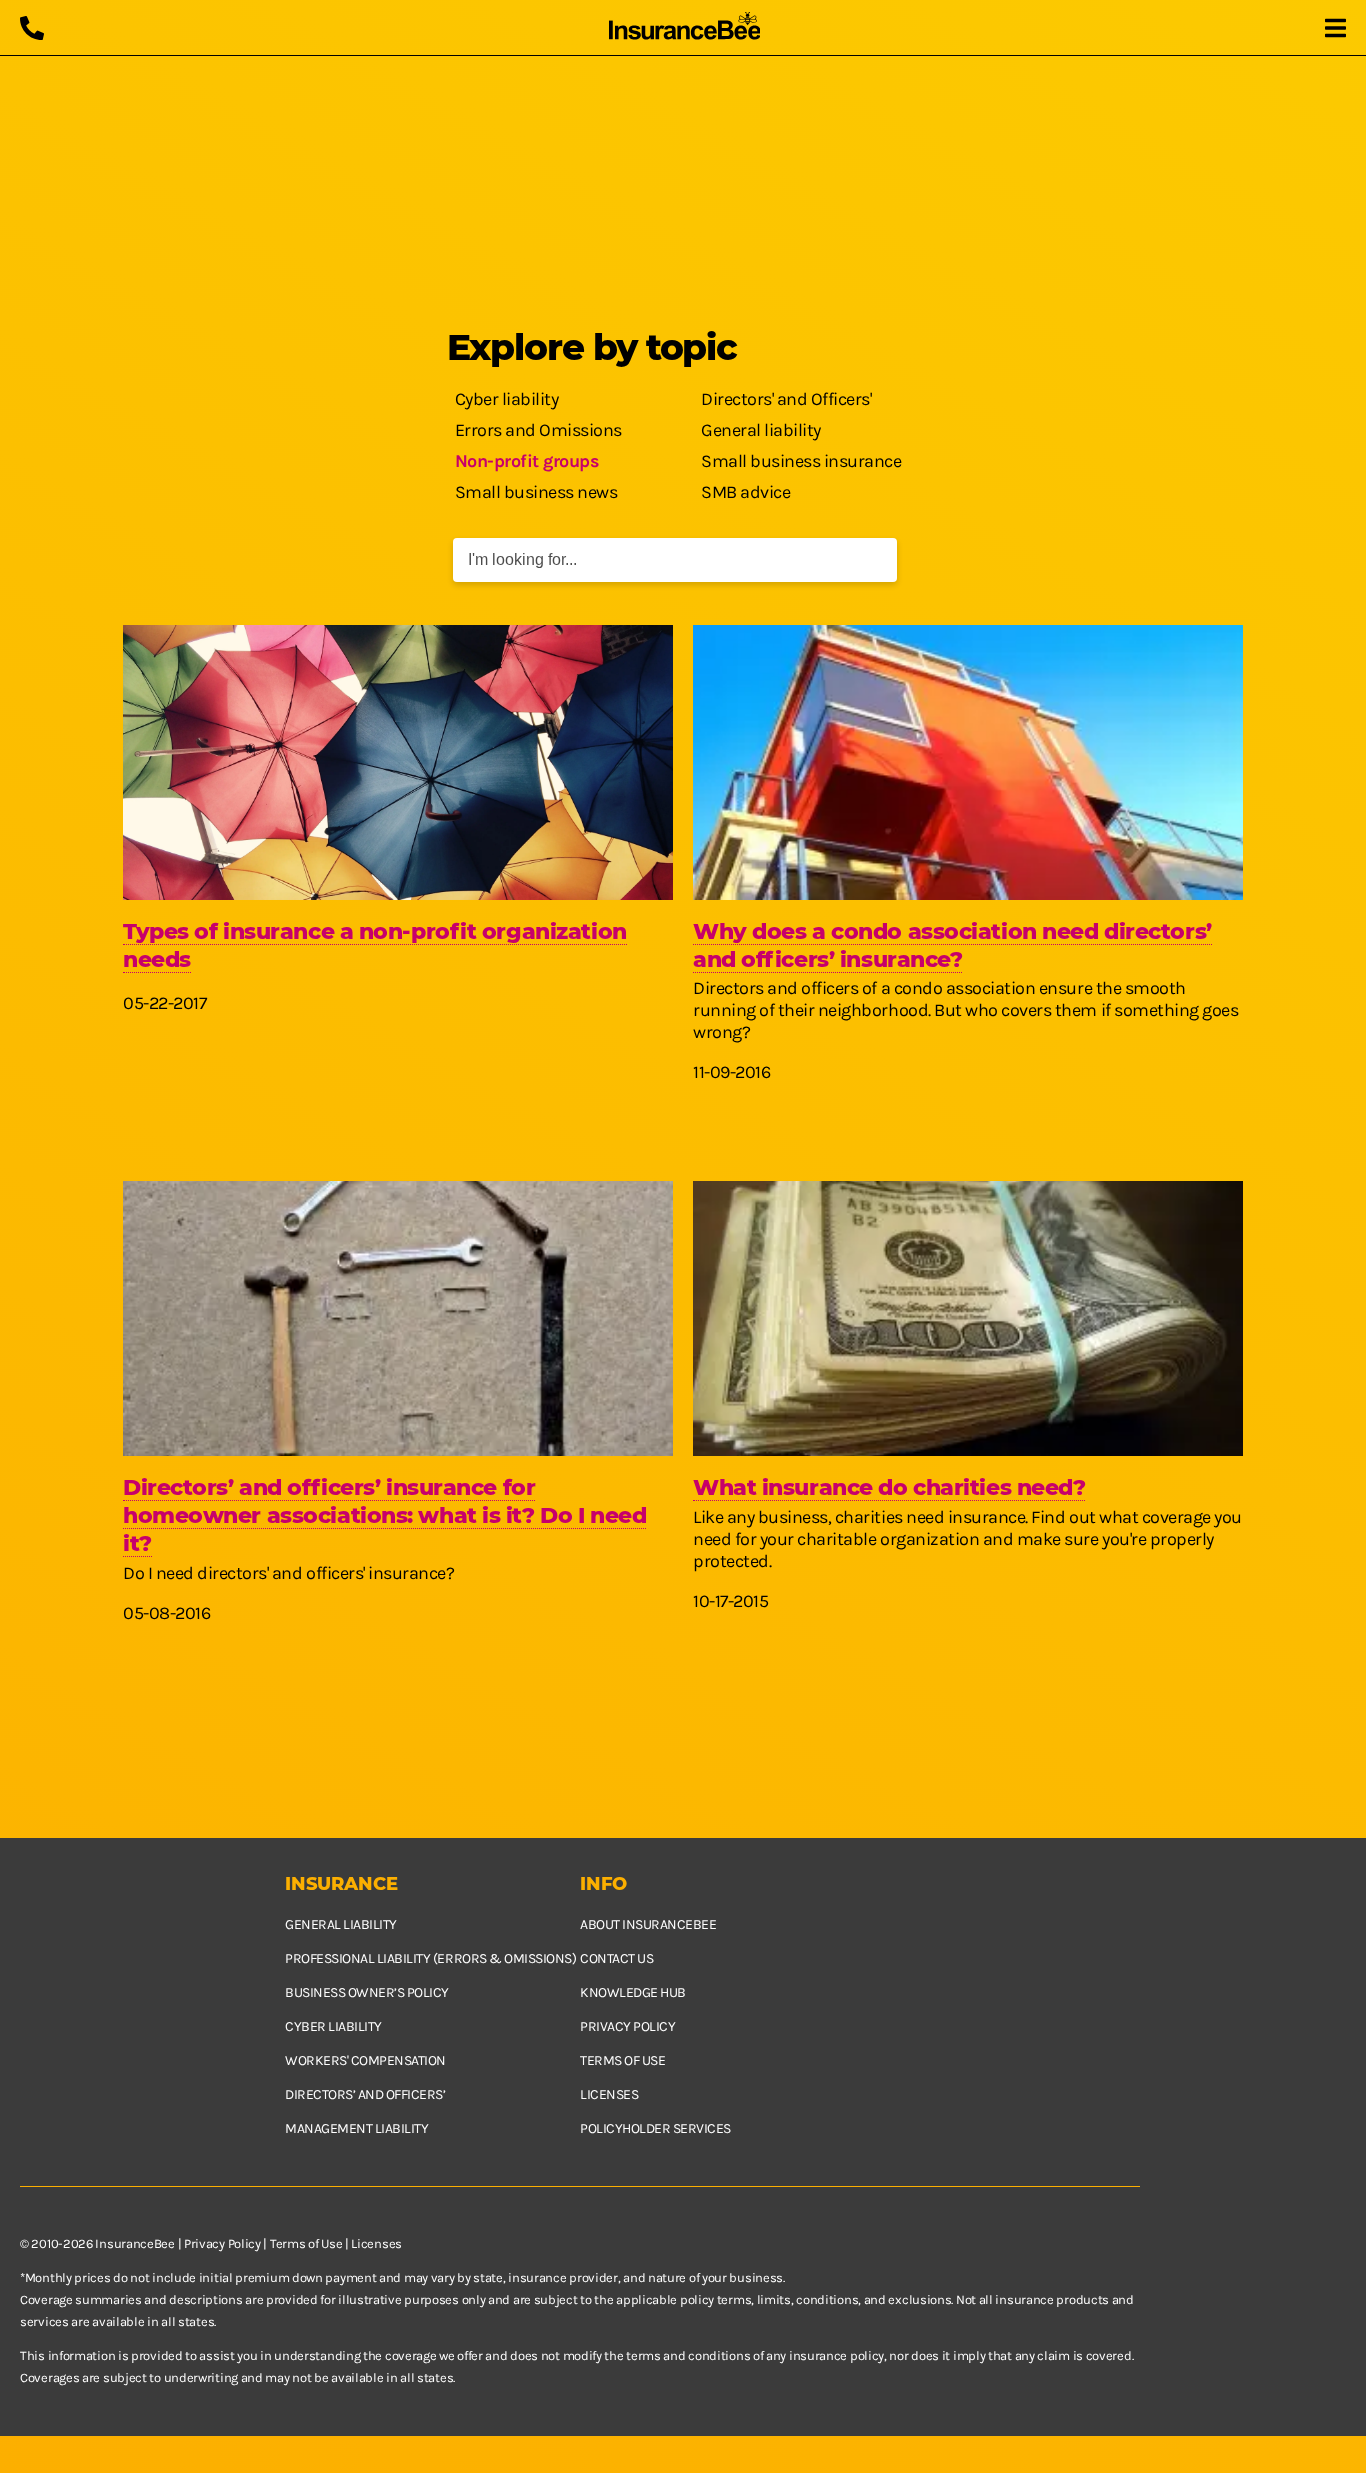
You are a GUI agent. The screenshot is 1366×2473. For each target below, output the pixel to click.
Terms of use (622, 2060)
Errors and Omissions (538, 430)
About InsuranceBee (648, 1924)
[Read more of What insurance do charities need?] (968, 1318)
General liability (761, 430)
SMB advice (745, 492)
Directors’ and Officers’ (365, 2094)
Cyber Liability (333, 2026)
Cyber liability (507, 399)
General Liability (341, 1924)
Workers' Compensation (365, 2060)
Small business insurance (801, 461)
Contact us (616, 1958)
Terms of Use (306, 2243)
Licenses (609, 2094)
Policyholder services (655, 2128)
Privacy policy (627, 2026)
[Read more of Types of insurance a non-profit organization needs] (398, 762)
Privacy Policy (222, 2243)
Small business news (536, 492)
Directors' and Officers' (786, 399)
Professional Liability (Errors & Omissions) (430, 1958)
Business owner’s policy (367, 1992)
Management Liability (356, 2128)
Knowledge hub (633, 1992)
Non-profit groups (527, 461)
